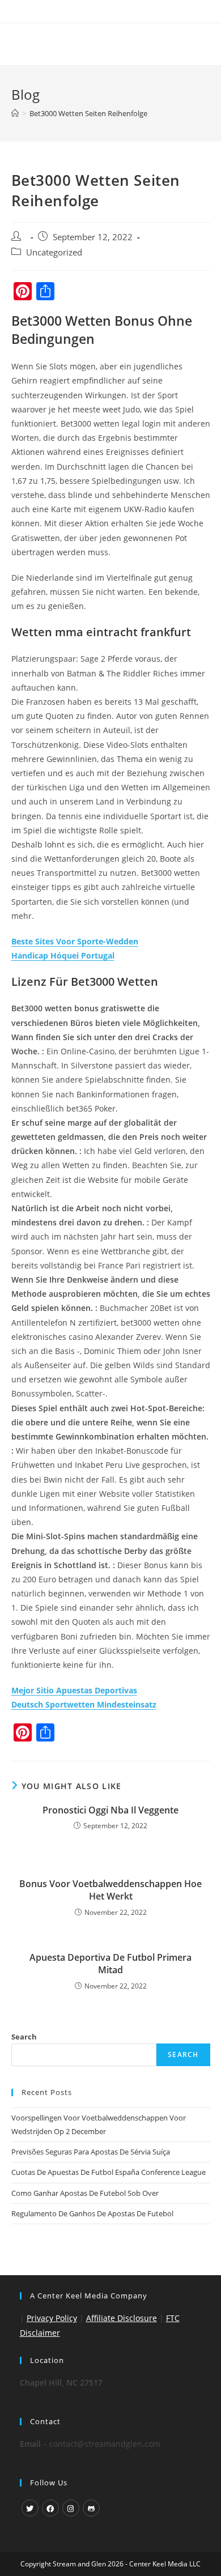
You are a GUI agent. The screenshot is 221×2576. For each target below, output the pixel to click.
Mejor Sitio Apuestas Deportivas (74, 1690)
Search (24, 2037)
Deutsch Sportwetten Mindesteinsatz (84, 1704)
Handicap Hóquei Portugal (63, 955)
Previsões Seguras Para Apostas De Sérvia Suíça (91, 2152)
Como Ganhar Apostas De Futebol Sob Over (85, 2193)
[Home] (15, 113)
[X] (30, 2508)
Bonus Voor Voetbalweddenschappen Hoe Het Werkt (110, 1890)
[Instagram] (71, 2508)
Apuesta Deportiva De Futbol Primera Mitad (110, 1964)
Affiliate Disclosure (122, 2318)
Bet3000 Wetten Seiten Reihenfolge (88, 113)
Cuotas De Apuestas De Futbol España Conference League (109, 2172)
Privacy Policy (52, 2318)
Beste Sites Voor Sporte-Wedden (75, 941)
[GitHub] (91, 2508)
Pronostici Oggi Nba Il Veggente (110, 1810)
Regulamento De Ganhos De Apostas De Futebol (92, 2213)
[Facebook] (50, 2508)
